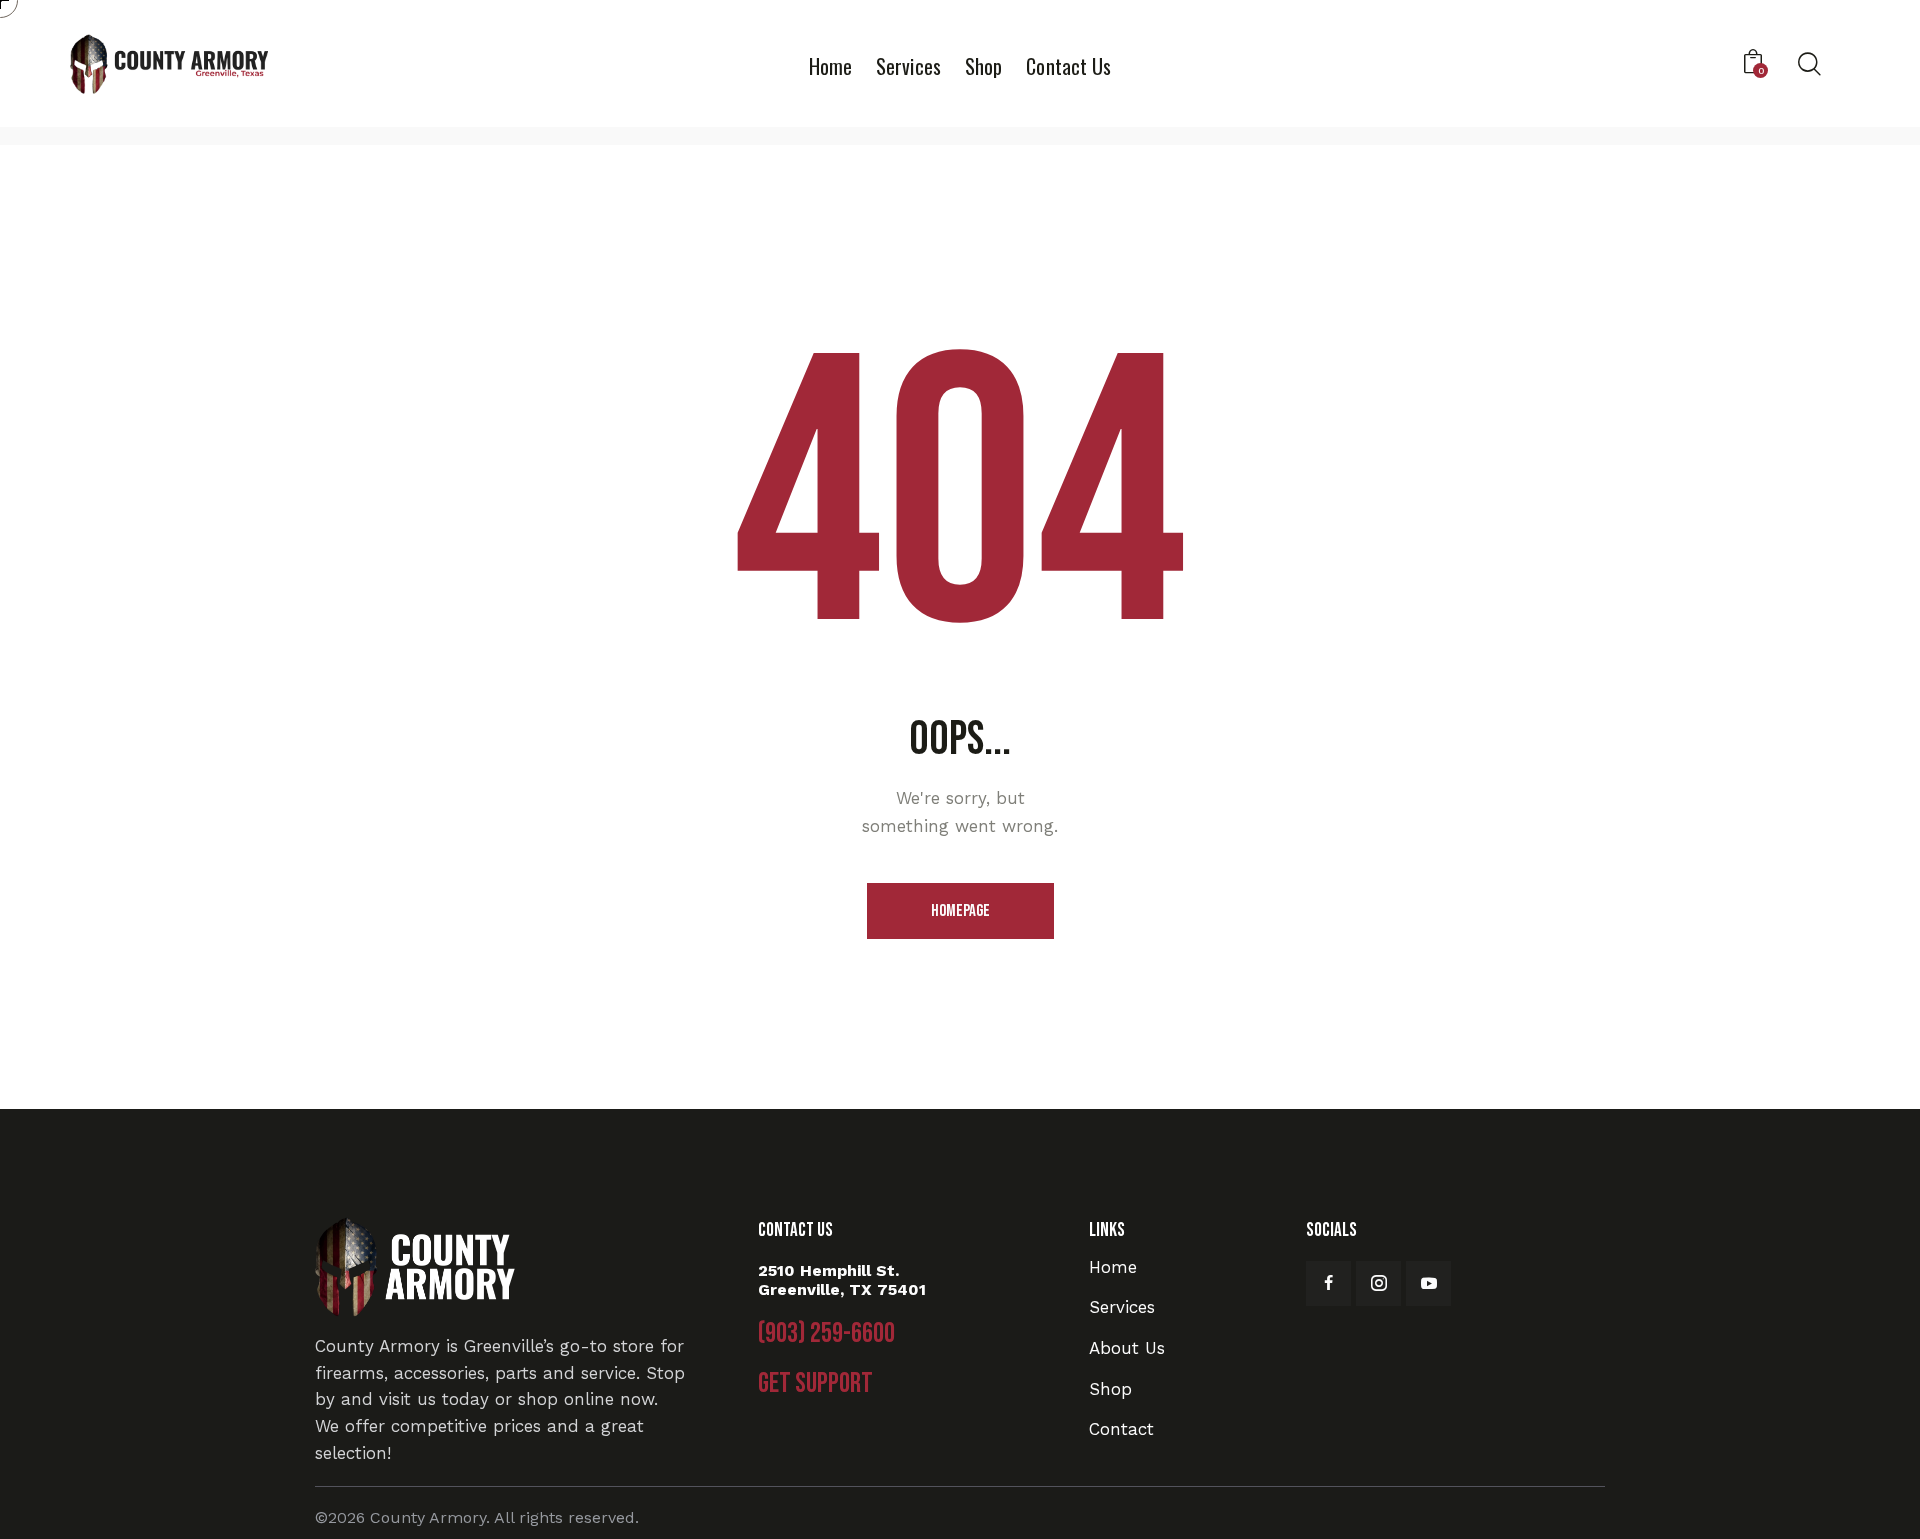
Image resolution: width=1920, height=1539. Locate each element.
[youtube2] (1428, 1283)
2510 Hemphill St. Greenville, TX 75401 (842, 1280)
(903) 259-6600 (826, 1334)
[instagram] (1378, 1283)
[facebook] (1328, 1283)
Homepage (960, 911)
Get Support (815, 1384)
